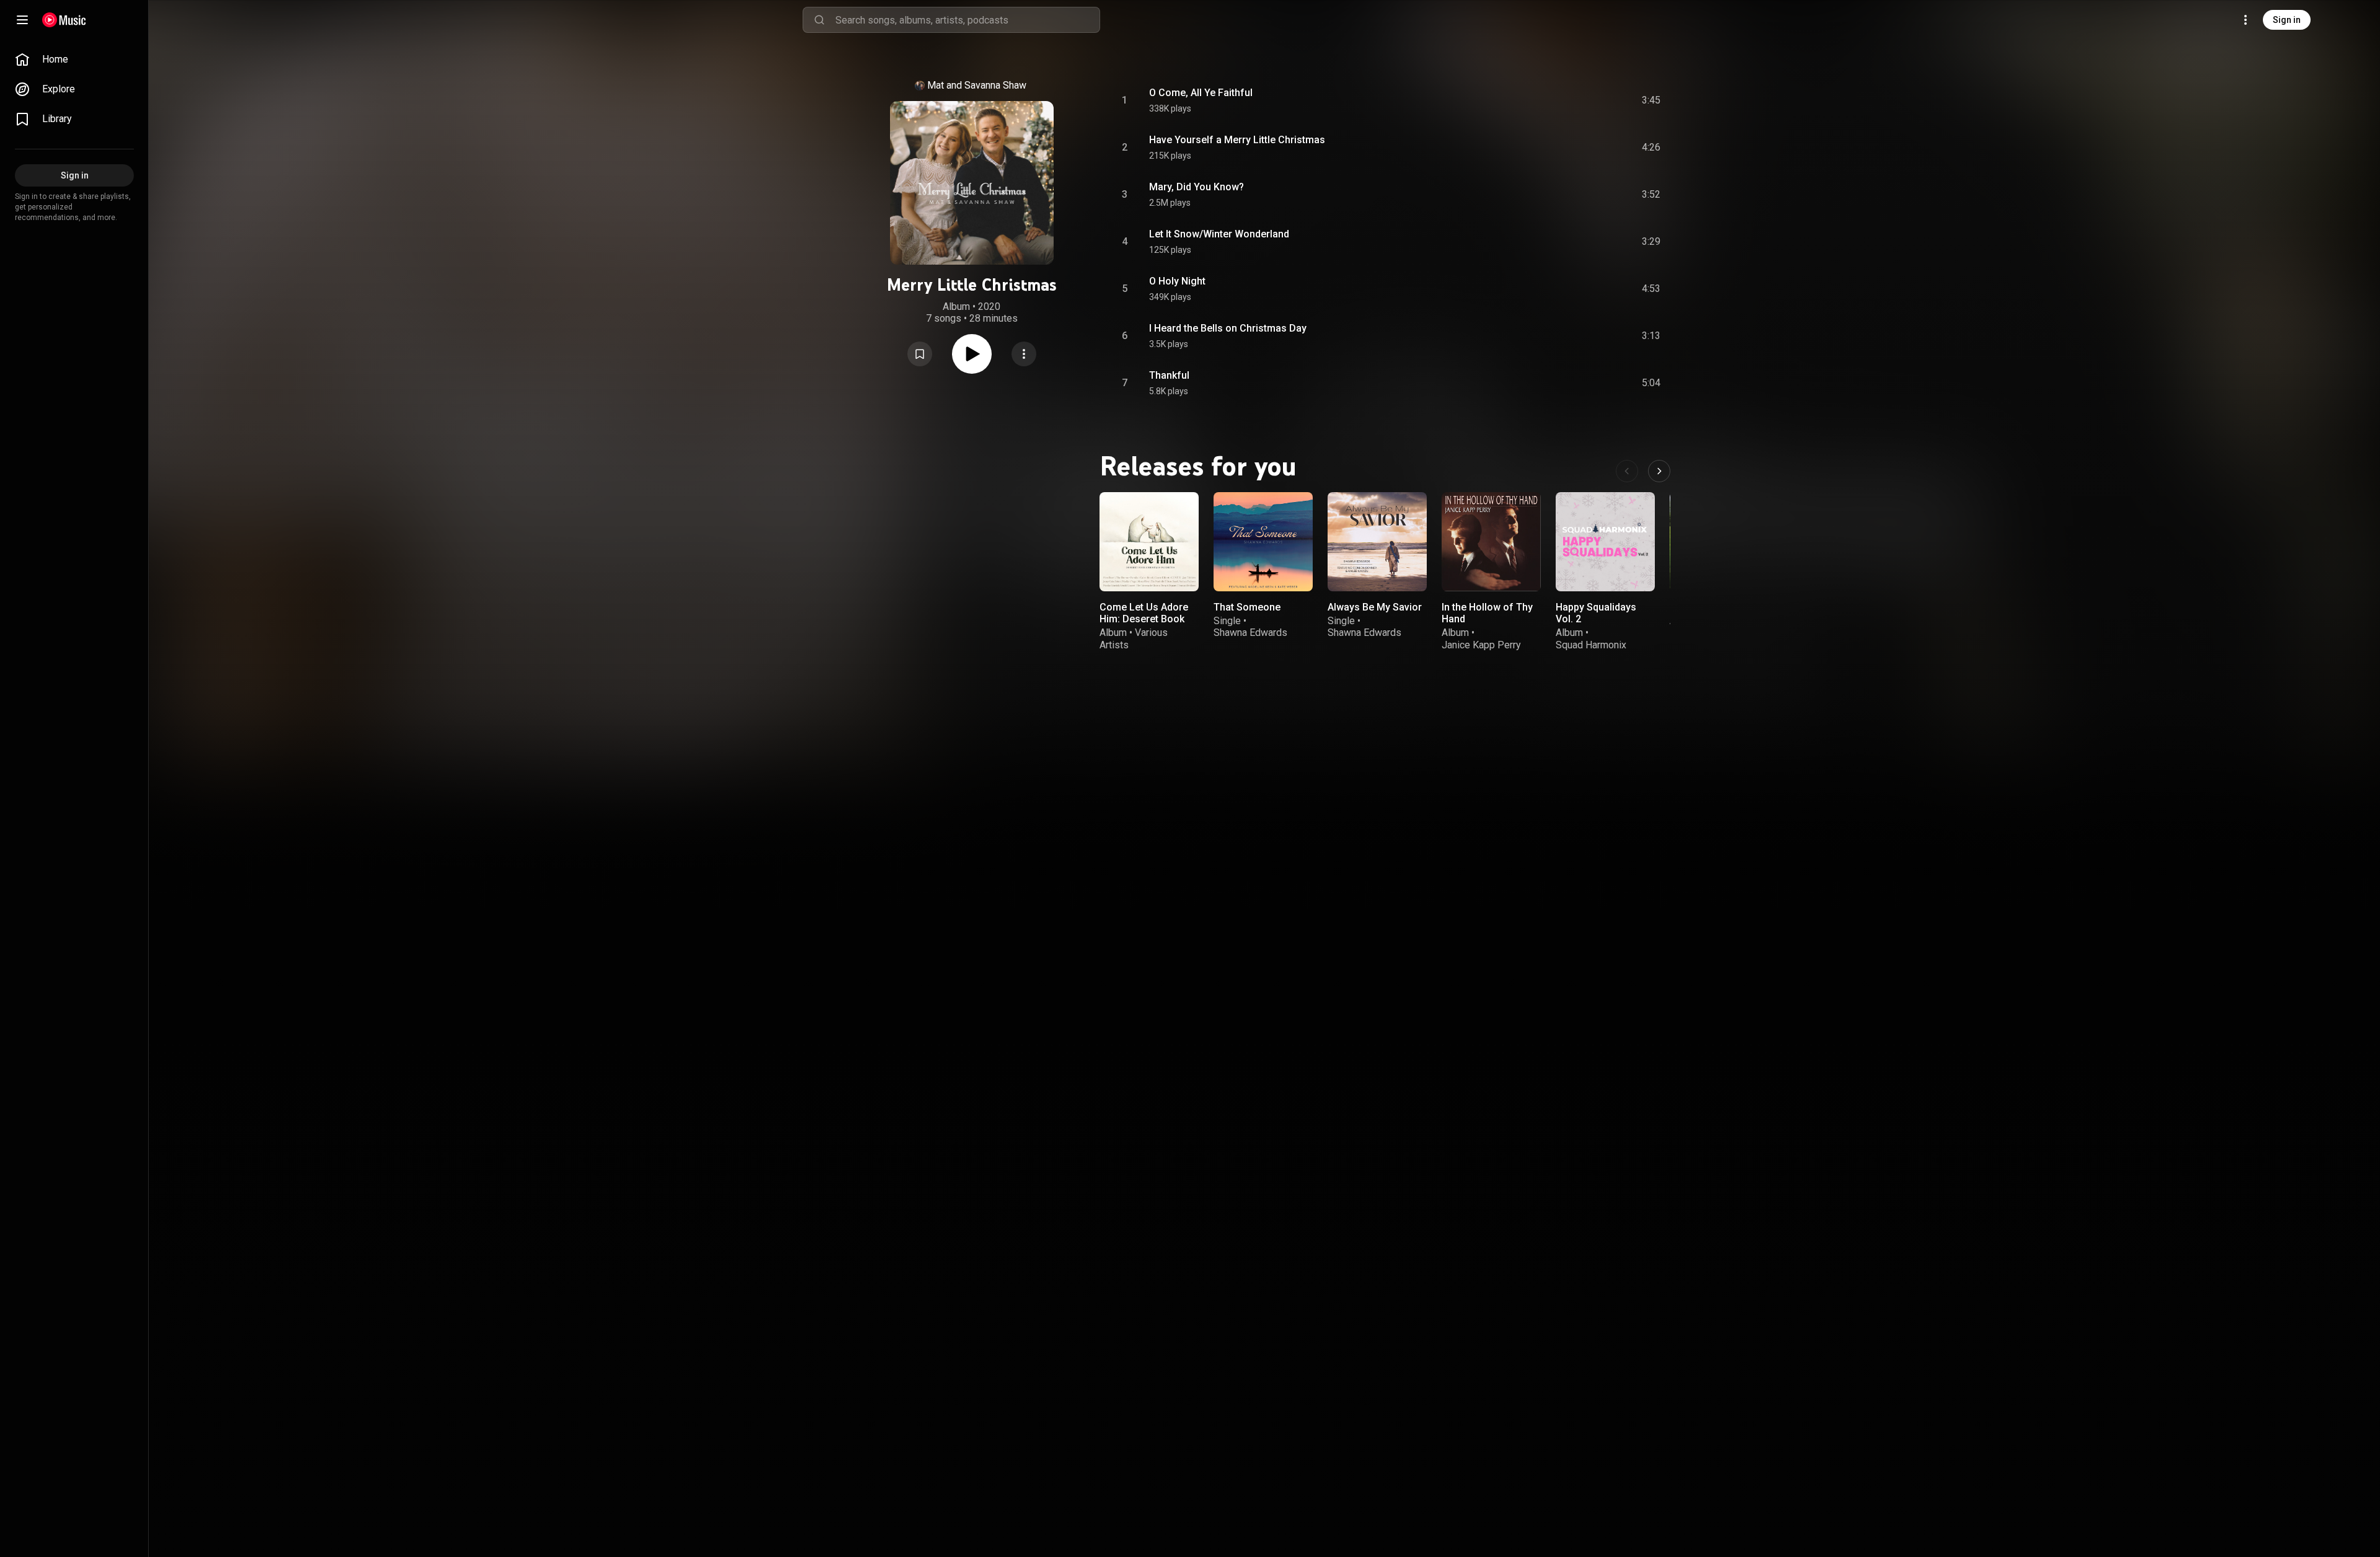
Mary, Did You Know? (1197, 187)
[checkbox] (1652, 100)
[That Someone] (1263, 542)
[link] (74, 60)
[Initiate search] (819, 20)
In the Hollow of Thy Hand (1487, 613)
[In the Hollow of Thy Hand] (1491, 542)
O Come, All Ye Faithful (1201, 93)
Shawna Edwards (1250, 633)
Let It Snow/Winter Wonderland (1219, 234)
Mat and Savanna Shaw (977, 85)
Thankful (1169, 375)
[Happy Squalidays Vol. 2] (1605, 542)
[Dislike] (1581, 100)
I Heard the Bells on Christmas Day (1228, 328)
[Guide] (22, 20)
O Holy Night (1177, 281)
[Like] (1558, 100)
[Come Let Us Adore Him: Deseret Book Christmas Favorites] (1149, 542)
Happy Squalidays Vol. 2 (1596, 613)
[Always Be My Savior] (1377, 542)
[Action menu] (1024, 354)
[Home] (64, 20)
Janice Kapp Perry (1481, 645)
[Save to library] (920, 354)
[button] (920, 354)
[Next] (1659, 471)
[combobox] (967, 20)
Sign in (2287, 20)
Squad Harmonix (1591, 645)
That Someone (1247, 607)
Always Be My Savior (1375, 607)
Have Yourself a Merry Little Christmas (1237, 140)
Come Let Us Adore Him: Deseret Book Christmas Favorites (1146, 619)
